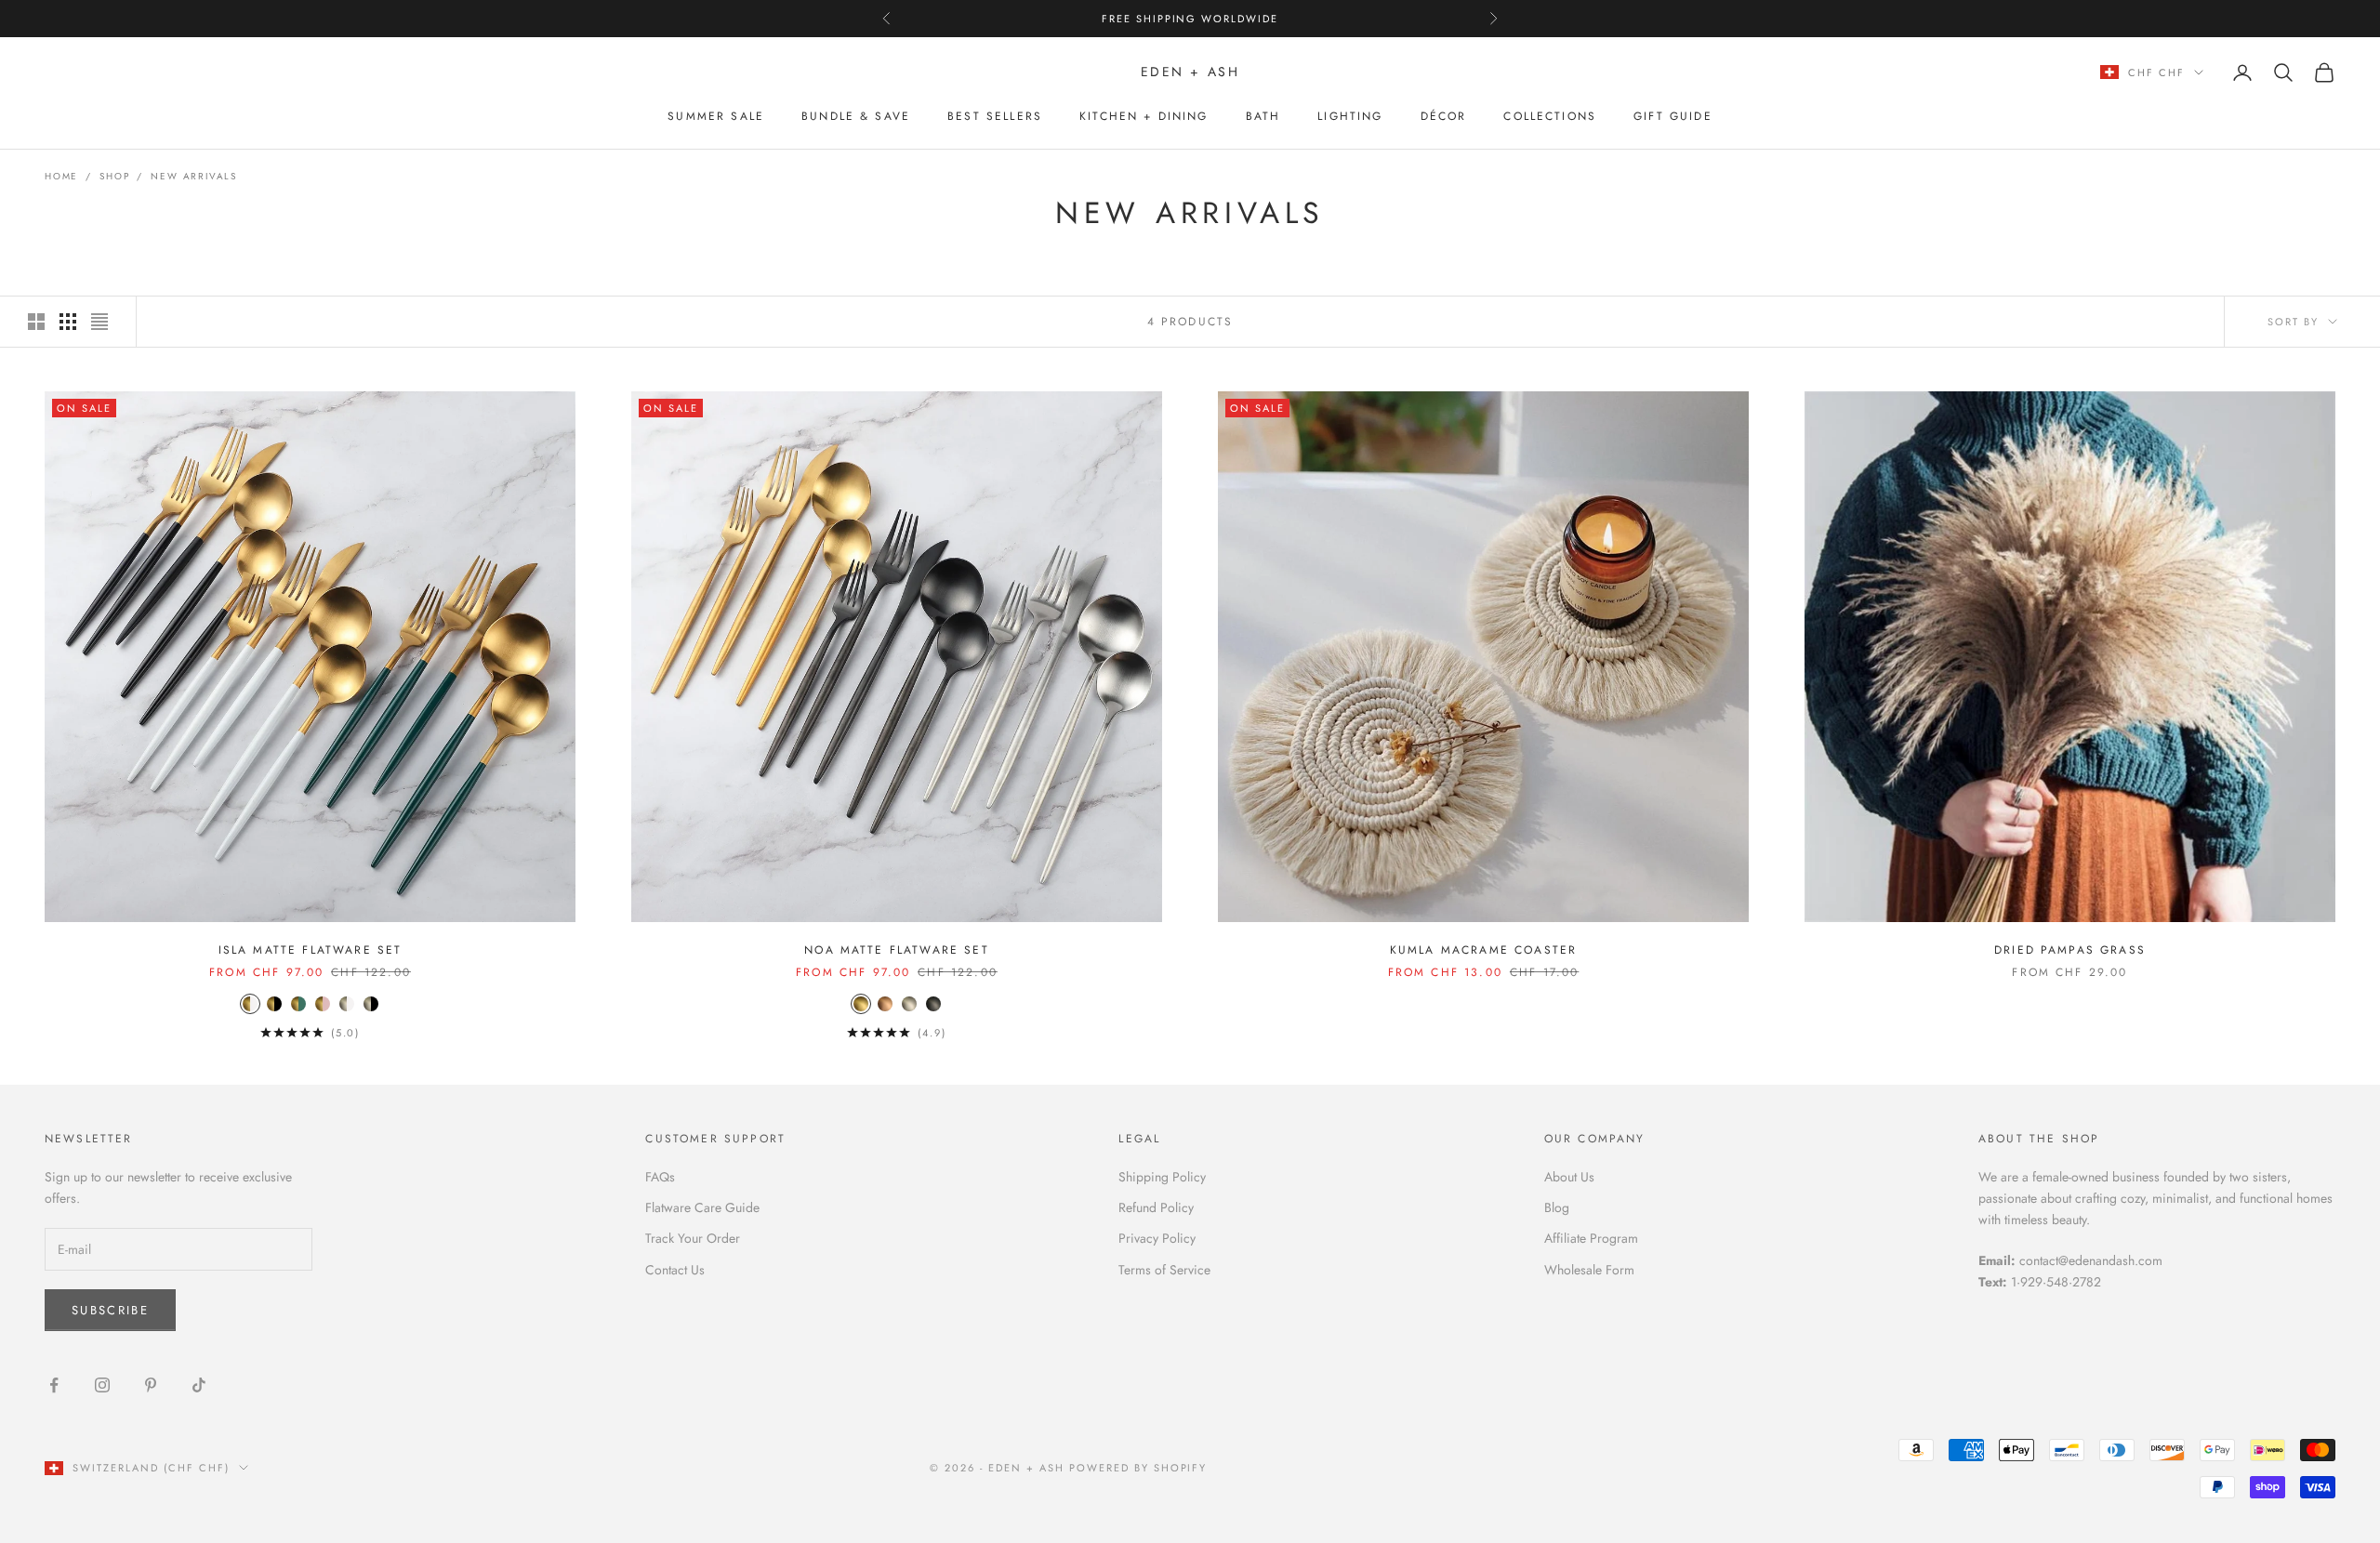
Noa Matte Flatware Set (897, 950)
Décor (1444, 116)
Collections (1550, 116)
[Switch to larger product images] (36, 322)
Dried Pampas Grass (2070, 950)
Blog (1557, 1207)
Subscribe (110, 1310)
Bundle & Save (856, 116)
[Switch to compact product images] (99, 322)
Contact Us (675, 1270)
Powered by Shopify (1138, 1468)
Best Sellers (995, 116)
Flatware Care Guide (702, 1207)
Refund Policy (1156, 1207)
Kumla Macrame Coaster (1483, 950)
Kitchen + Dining (1144, 116)
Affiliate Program (1591, 1238)
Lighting (1350, 116)
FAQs (660, 1177)
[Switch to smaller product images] (68, 322)
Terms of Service (1164, 1270)
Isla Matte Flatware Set (311, 950)
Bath (1263, 116)
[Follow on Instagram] (102, 1385)
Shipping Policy (1162, 1177)
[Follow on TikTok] (199, 1385)
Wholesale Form (1589, 1270)
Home (61, 176)
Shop (114, 176)
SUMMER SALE (716, 116)
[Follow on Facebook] (54, 1385)
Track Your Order (693, 1238)
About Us (1569, 1177)
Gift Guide (1673, 116)
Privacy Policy (1157, 1238)
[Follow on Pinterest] (151, 1385)
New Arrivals (194, 176)
